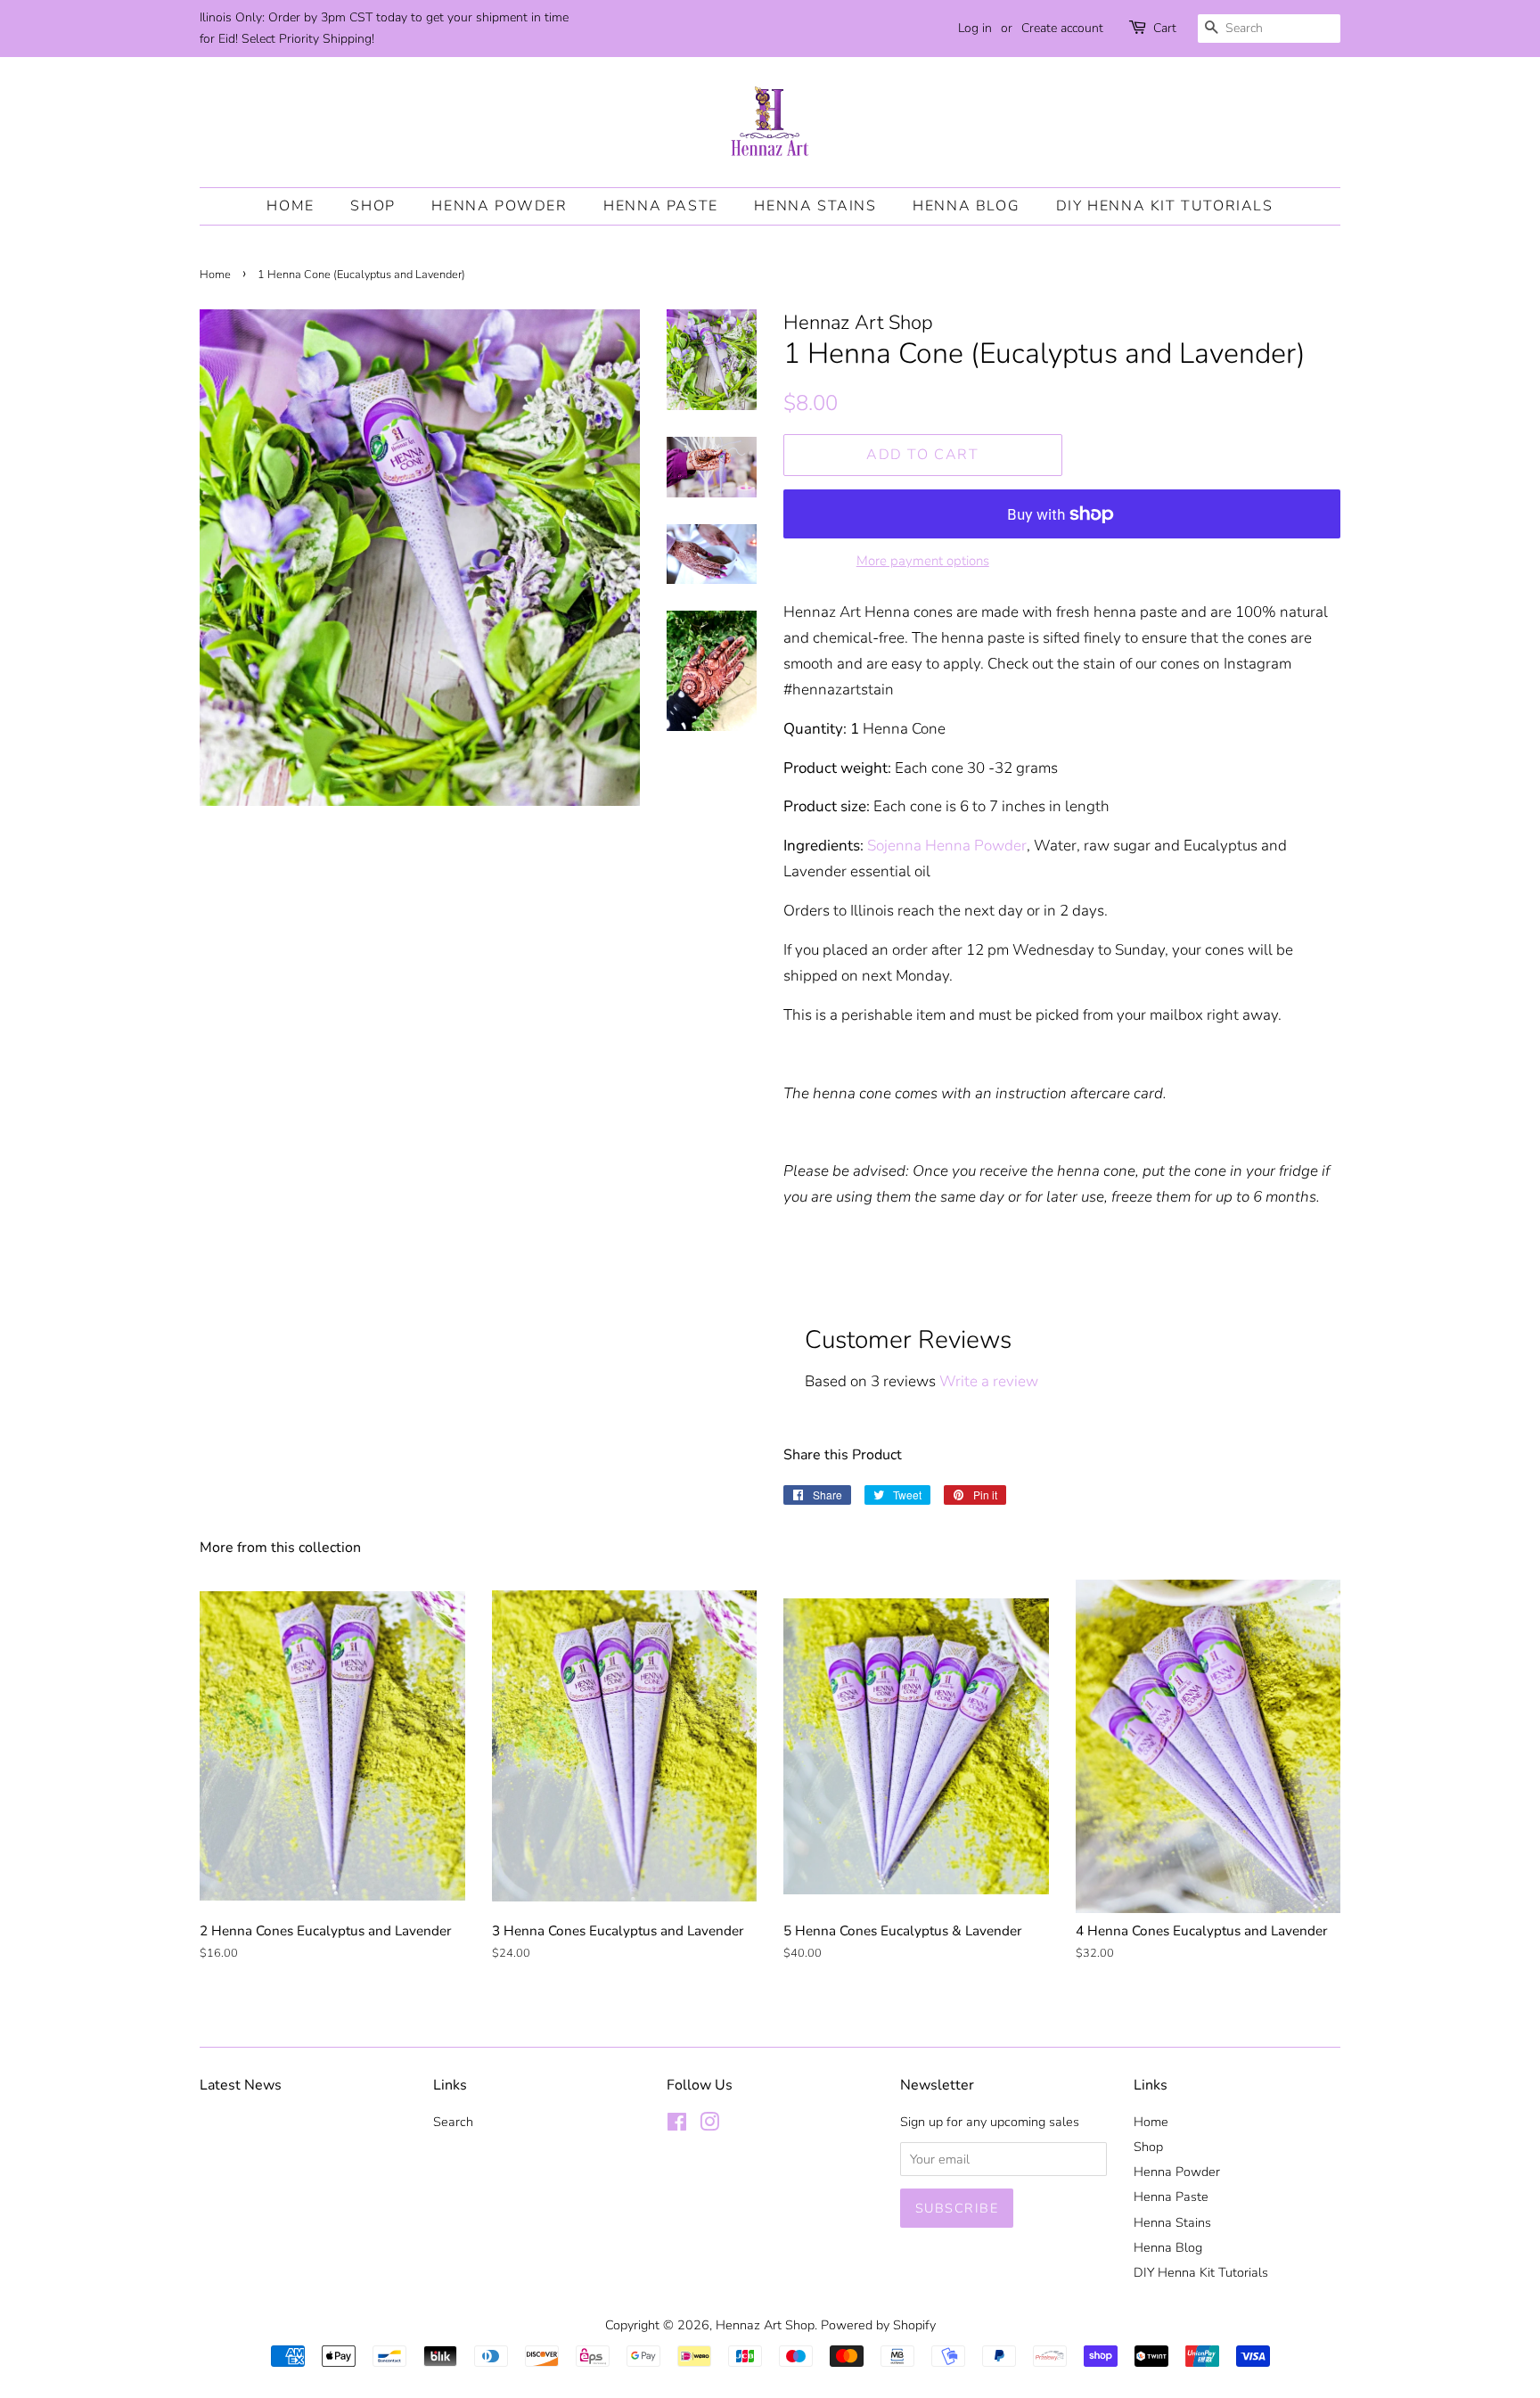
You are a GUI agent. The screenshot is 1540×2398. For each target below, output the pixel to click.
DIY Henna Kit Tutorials (1165, 206)
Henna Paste (661, 206)
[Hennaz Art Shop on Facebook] (677, 2125)
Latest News (241, 2085)
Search (453, 2122)
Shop (373, 206)
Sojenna (894, 846)
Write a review (989, 1381)
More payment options (923, 561)
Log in (975, 28)
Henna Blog (966, 206)
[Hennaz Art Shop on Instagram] (709, 2125)
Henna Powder (499, 206)
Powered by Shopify (878, 2325)
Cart (1165, 28)
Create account (1062, 28)
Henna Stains (815, 206)
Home (290, 206)
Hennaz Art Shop (765, 2325)
